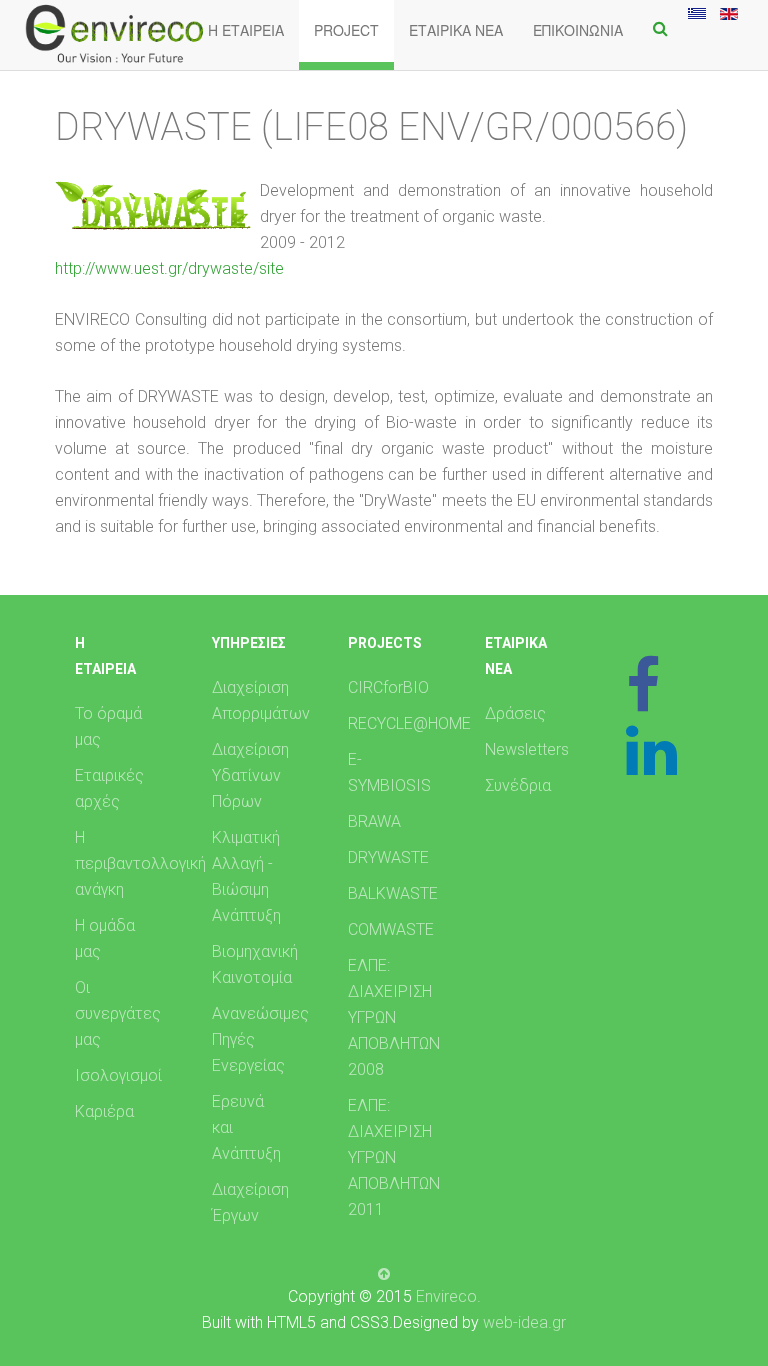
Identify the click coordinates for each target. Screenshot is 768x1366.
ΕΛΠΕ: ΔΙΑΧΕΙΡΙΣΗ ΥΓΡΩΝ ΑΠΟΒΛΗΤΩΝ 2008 (394, 1017)
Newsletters (527, 749)
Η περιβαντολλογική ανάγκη (121, 863)
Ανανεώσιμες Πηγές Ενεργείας (258, 1039)
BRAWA (374, 821)
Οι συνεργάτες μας (118, 1013)
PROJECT (346, 30)
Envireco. (448, 1296)
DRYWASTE (388, 857)
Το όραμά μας (108, 726)
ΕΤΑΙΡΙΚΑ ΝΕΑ (456, 30)
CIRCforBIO (388, 687)
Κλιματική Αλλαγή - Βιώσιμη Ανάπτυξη (246, 876)
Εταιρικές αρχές (109, 788)
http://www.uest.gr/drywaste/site (169, 268)
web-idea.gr (524, 1322)
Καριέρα (104, 1111)
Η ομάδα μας (105, 938)
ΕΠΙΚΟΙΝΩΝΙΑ (578, 30)
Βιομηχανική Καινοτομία (255, 964)
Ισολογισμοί (118, 1075)
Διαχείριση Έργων (250, 1202)
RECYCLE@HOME (394, 723)
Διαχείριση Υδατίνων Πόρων (250, 775)
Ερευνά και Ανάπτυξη (246, 1127)
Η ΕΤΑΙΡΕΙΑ (246, 30)
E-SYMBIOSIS (389, 772)
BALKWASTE (393, 893)
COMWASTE (391, 929)
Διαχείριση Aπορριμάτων (258, 700)
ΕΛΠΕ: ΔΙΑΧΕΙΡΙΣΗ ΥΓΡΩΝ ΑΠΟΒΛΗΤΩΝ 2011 (394, 1157)
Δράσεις (515, 713)
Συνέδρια (518, 785)
